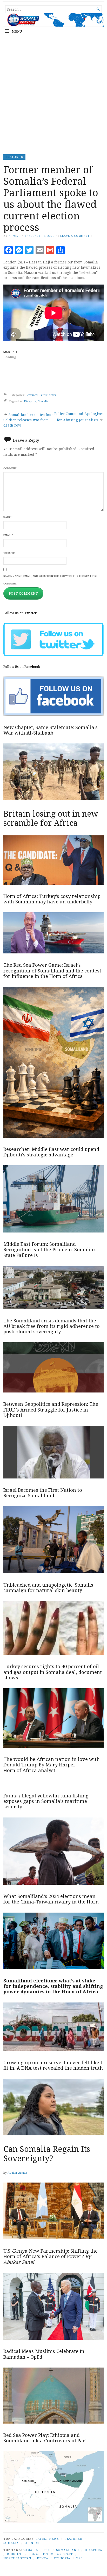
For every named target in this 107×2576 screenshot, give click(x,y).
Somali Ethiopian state (51, 2554)
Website (9, 553)
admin (14, 236)
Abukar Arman (17, 2173)
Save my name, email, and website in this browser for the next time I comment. (51, 580)
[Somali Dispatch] (53, 20)
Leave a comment (75, 236)
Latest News (48, 395)
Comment (10, 468)
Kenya (42, 2558)
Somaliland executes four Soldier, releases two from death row (28, 420)
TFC (79, 2558)
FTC (47, 2550)
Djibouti (15, 2554)
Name (8, 517)
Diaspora (30, 401)
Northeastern (17, 2558)
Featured (14, 157)
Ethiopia (62, 2558)
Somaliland (68, 2550)
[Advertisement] (53, 93)
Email (8, 535)
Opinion (32, 2543)
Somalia (43, 401)
